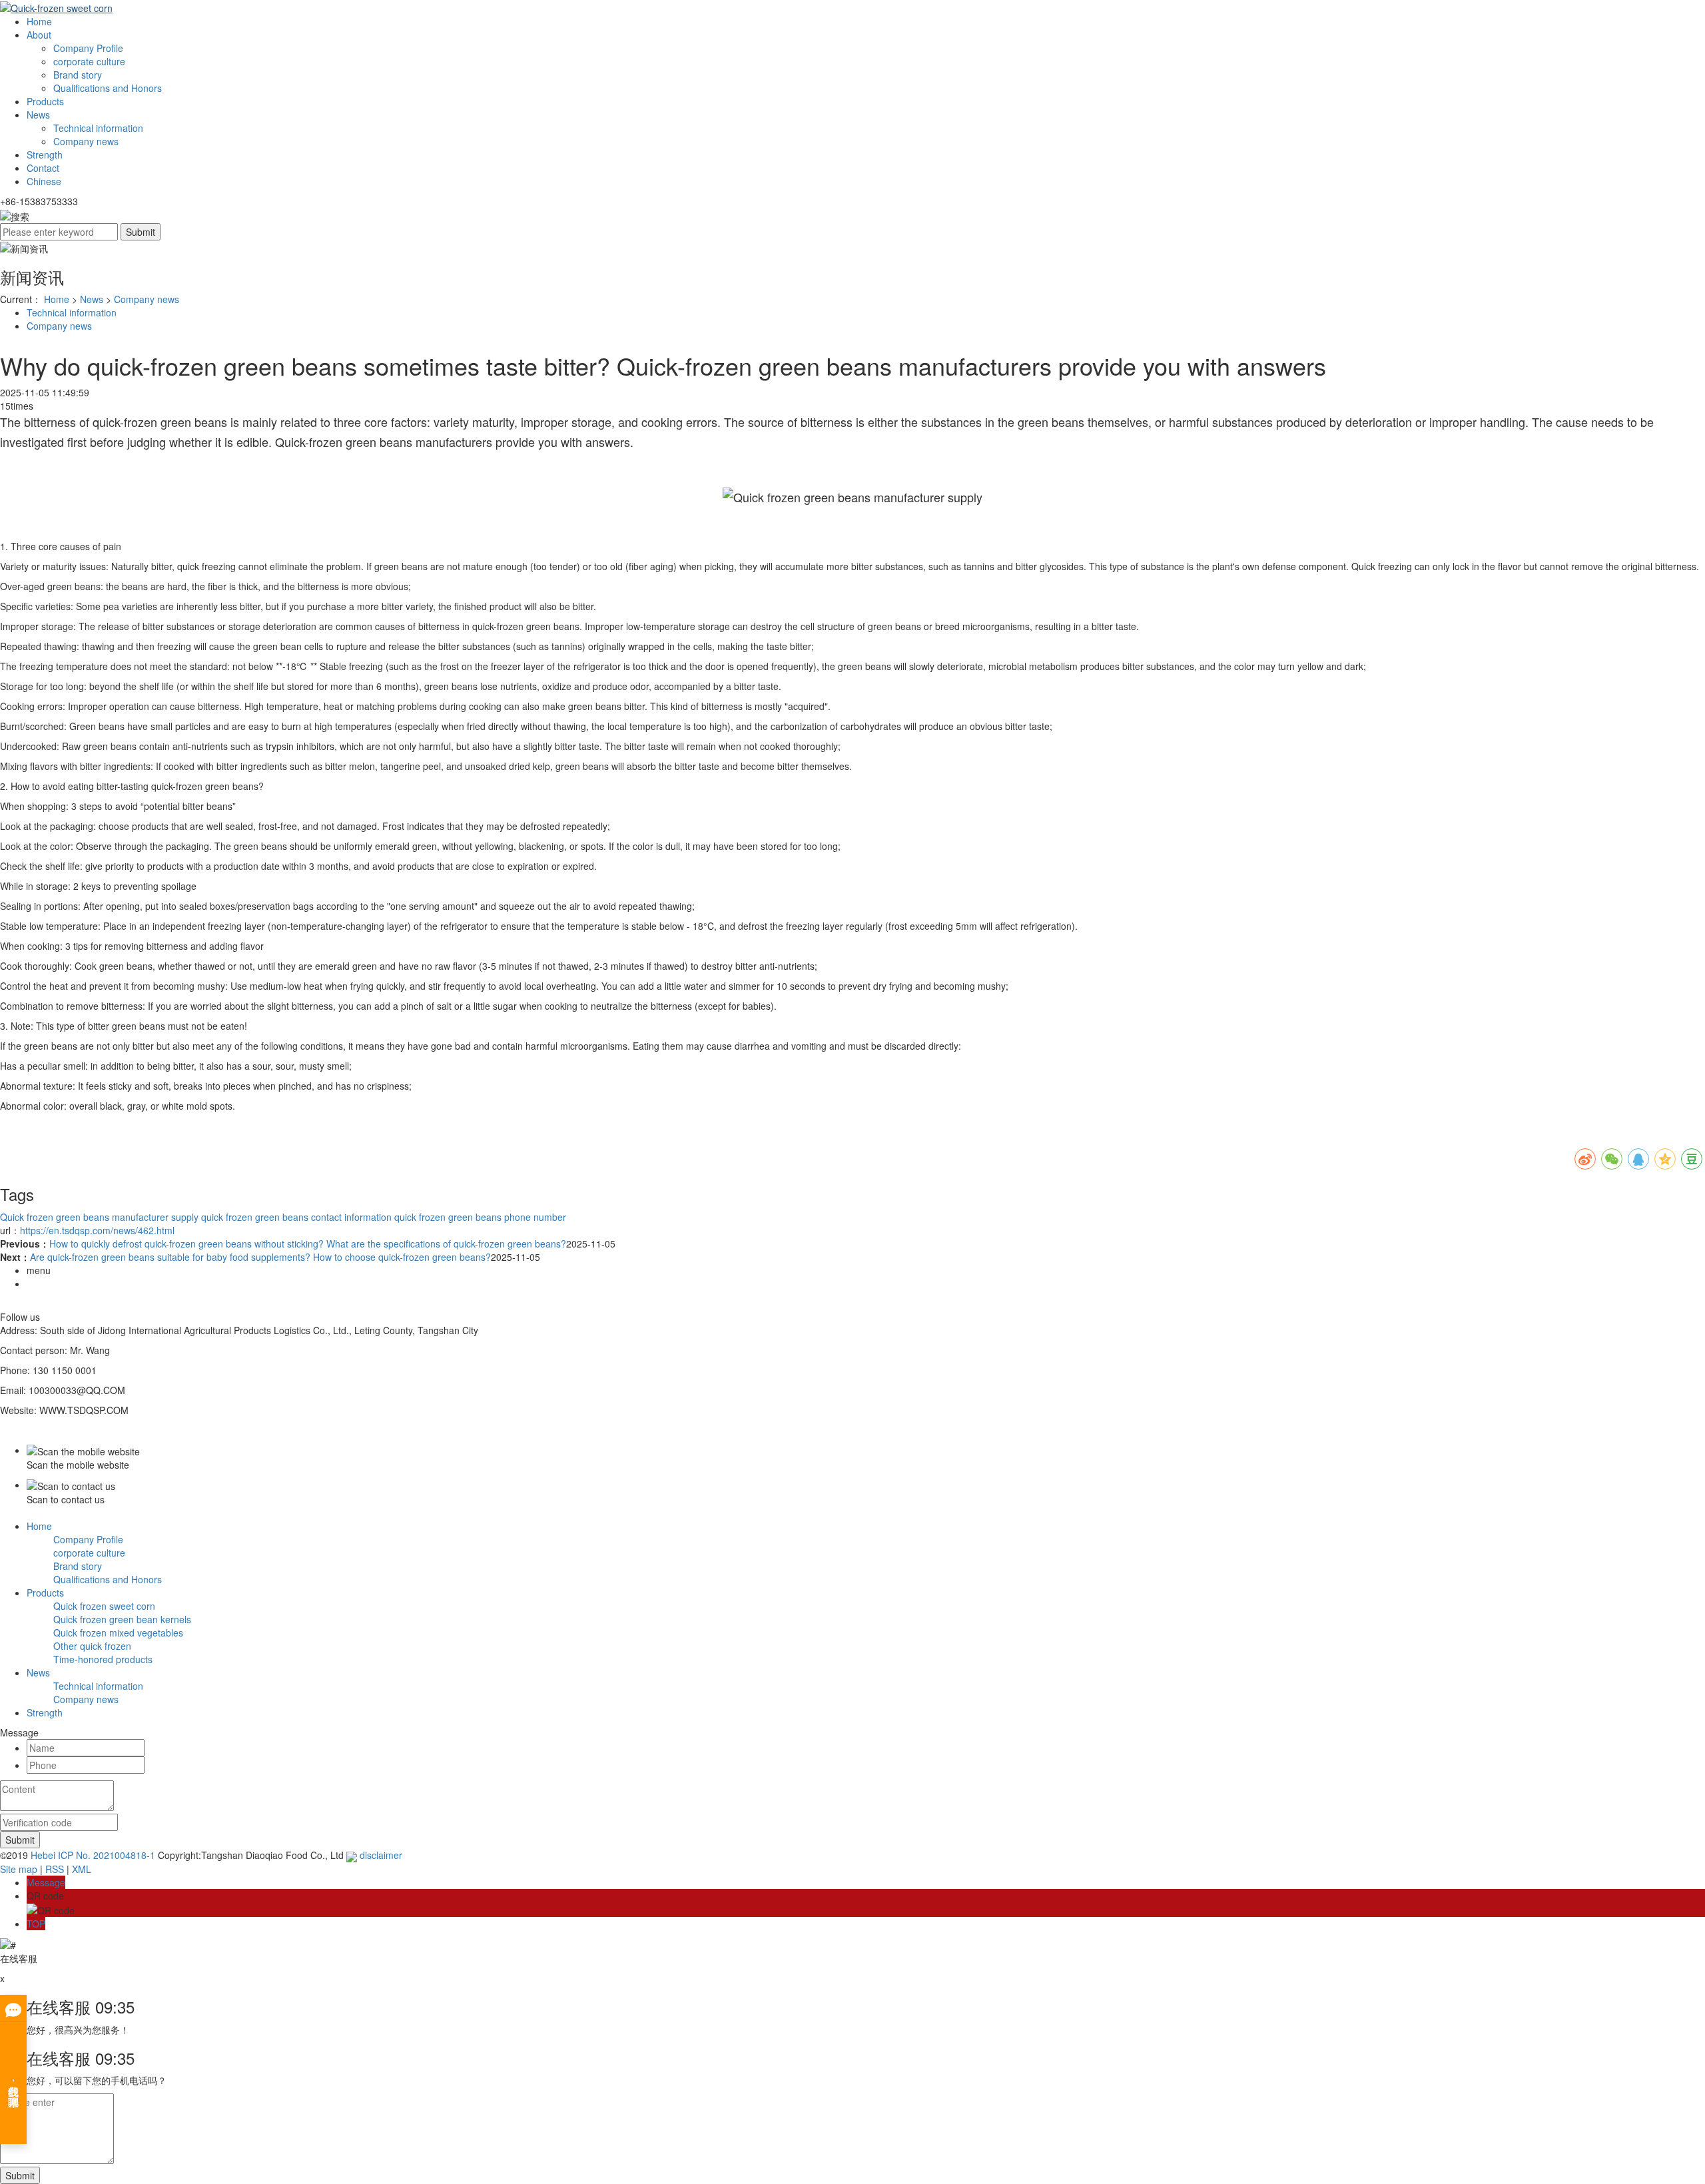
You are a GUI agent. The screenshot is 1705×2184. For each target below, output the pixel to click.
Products (45, 101)
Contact (43, 168)
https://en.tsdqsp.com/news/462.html (97, 1230)
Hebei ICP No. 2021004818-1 (93, 1855)
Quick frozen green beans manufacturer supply (99, 1217)
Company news (86, 141)
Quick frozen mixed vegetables (118, 1633)
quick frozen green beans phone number (479, 1217)
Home (39, 21)
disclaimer (381, 1855)
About (39, 35)
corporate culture (89, 61)
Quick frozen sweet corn (104, 1606)
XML (82, 1869)
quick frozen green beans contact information (295, 1217)
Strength (45, 155)
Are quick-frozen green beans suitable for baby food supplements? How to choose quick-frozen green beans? (260, 1257)
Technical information (98, 128)
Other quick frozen (92, 1646)
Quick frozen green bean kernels (122, 1619)
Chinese (44, 181)
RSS (55, 1869)
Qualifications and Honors (108, 88)
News (38, 115)
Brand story (78, 75)
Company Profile (88, 48)
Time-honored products (103, 1659)
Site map (19, 1869)
